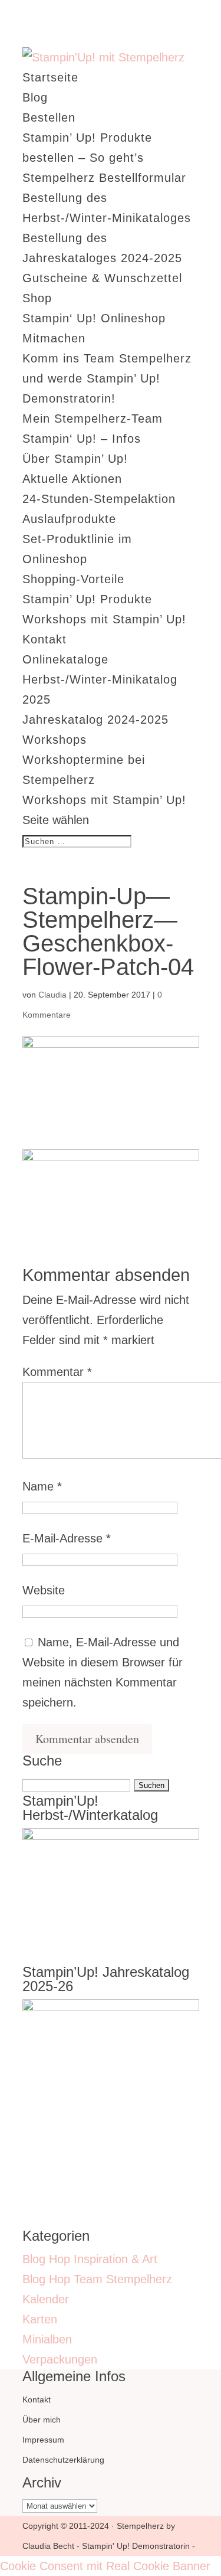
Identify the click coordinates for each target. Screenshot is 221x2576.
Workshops (55, 740)
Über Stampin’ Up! (75, 459)
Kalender (46, 2299)
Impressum (43, 2440)
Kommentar (57, 1372)
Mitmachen (54, 338)
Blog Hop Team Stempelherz (97, 2279)
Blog (35, 97)
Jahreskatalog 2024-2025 (95, 720)
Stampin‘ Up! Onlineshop (94, 318)
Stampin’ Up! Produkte (87, 599)
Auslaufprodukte (69, 519)
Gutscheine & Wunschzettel (102, 278)
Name (42, 1486)
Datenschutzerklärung (63, 2460)
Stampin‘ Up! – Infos (82, 439)
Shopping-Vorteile (73, 579)
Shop (37, 298)
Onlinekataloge (65, 659)
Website (44, 1590)
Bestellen (49, 117)
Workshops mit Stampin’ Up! (104, 619)
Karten (40, 2319)
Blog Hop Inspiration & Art (90, 2259)
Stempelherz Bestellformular (104, 178)
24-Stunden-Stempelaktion (99, 499)
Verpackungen (60, 2359)
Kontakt (44, 639)
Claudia (52, 995)
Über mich (42, 2420)
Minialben (47, 2339)
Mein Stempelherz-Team (93, 419)
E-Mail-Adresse (67, 1538)
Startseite (50, 77)
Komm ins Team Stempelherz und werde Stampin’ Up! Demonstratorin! (107, 378)
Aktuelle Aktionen (72, 479)
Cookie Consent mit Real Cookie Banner (105, 2566)
